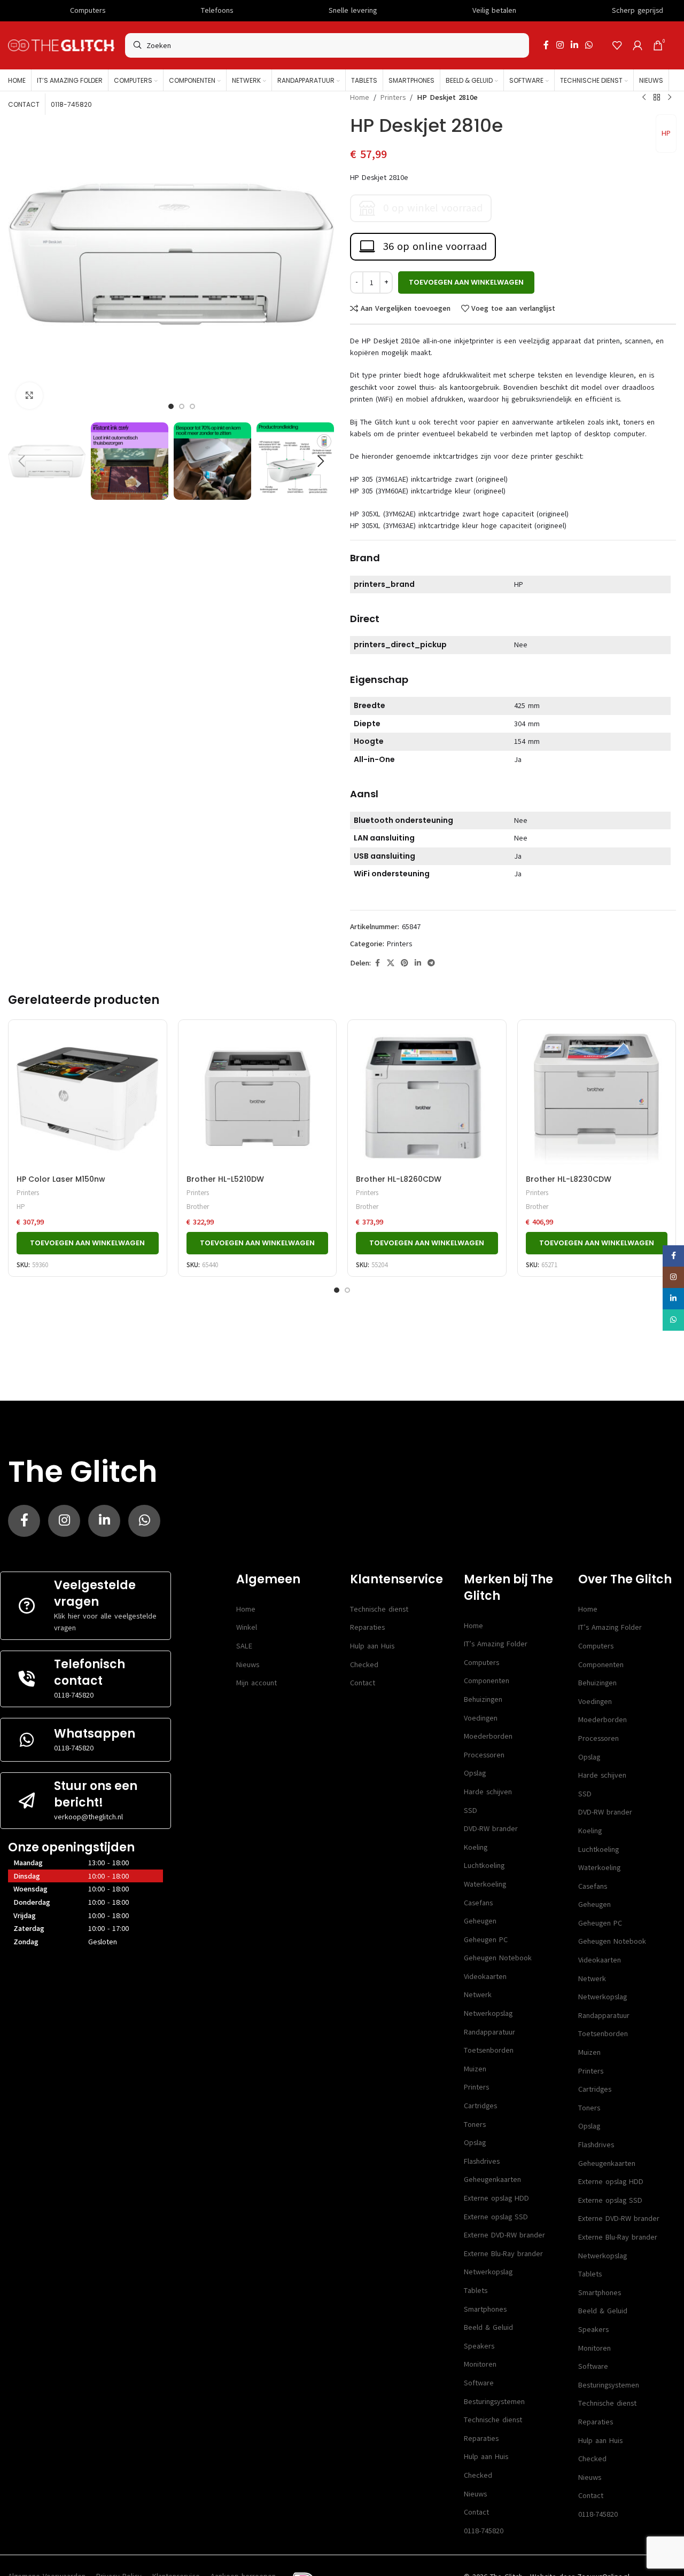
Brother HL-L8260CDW (399, 1179)
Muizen (475, 2069)
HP (666, 133)
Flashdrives (482, 2161)
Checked (364, 1665)
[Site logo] (61, 45)
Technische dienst (379, 1609)
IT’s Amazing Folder (496, 1644)
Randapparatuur (489, 2032)
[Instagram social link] (560, 45)
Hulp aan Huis (372, 1646)
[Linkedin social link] (574, 45)
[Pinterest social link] (405, 963)
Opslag (475, 1773)
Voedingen (481, 1718)
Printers (393, 97)
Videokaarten (485, 1977)
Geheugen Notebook (498, 1958)
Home (360, 97)
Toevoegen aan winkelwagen (466, 282)
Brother (198, 1207)
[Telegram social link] (431, 963)
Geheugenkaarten (492, 2180)
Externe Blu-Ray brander (503, 2254)
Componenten (487, 1681)
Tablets (476, 2291)
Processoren (484, 1755)
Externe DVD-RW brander (504, 2235)
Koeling (476, 1847)
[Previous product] (644, 98)
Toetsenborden (489, 2050)
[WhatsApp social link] (589, 45)
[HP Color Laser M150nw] (88, 1099)
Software (479, 2383)
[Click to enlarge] (29, 396)
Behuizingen (483, 1699)
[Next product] (670, 98)
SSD (471, 1811)
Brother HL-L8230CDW (569, 1179)
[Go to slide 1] (337, 1290)
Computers (481, 1663)
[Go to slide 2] (347, 1290)
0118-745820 (74, 1695)
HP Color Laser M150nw (61, 1179)
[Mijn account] (638, 45)
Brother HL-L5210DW (225, 1179)
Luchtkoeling (484, 1866)
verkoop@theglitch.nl (88, 1817)
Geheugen (480, 1921)
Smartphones (485, 2309)
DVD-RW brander (491, 1829)
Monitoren (480, 2364)
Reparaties (367, 1627)
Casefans (478, 1903)
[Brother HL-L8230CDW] (597, 1099)
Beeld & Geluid (488, 2327)
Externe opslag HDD (496, 2198)
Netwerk (478, 1995)
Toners (475, 2125)
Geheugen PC (486, 1940)
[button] (21, 461)
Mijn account (256, 1683)
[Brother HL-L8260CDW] (427, 1099)
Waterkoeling (485, 1884)
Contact (363, 1683)
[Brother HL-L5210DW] (258, 1099)
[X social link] (391, 963)
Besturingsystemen (494, 2402)
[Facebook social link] (546, 45)
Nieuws (248, 1665)
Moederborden (488, 1736)
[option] (171, 406)
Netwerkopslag (488, 2013)
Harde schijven (488, 1792)
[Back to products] (657, 98)
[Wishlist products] (617, 45)
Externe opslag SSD (496, 2217)
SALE (244, 1646)
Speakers (479, 2346)
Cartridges (480, 2106)
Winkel (247, 1627)
